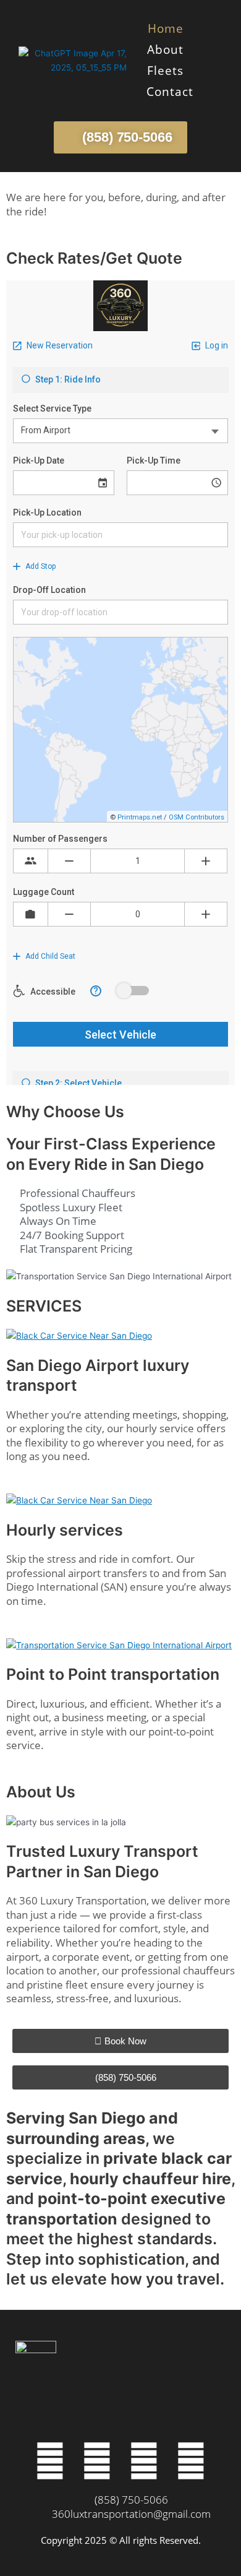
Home (166, 28)
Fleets (165, 71)
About (165, 50)
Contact (170, 92)
